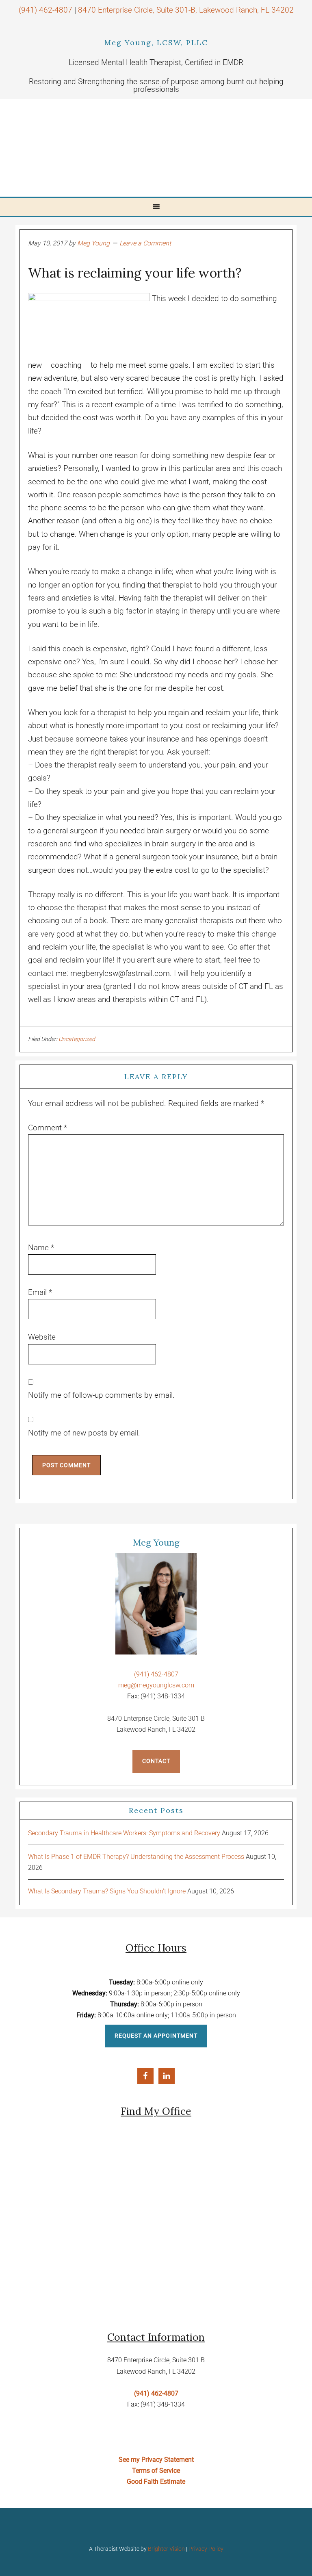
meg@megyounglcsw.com (156, 1685)
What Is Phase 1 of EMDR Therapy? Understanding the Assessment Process (136, 1857)
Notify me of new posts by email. (84, 1433)
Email (40, 1292)
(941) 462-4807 (45, 10)
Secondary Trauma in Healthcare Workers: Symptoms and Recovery (124, 1833)
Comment (48, 1128)
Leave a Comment (145, 243)
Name (41, 1248)
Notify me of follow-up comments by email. (101, 1395)
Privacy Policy (206, 2549)
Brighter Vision (166, 2549)
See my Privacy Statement (156, 2460)
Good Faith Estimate (156, 2482)
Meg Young (125, 148)
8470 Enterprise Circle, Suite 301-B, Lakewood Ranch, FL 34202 (186, 10)
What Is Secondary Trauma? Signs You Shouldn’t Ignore (107, 1891)
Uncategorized (77, 1039)
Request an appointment (156, 2036)
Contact (156, 1761)
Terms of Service (156, 2471)
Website (42, 1337)
